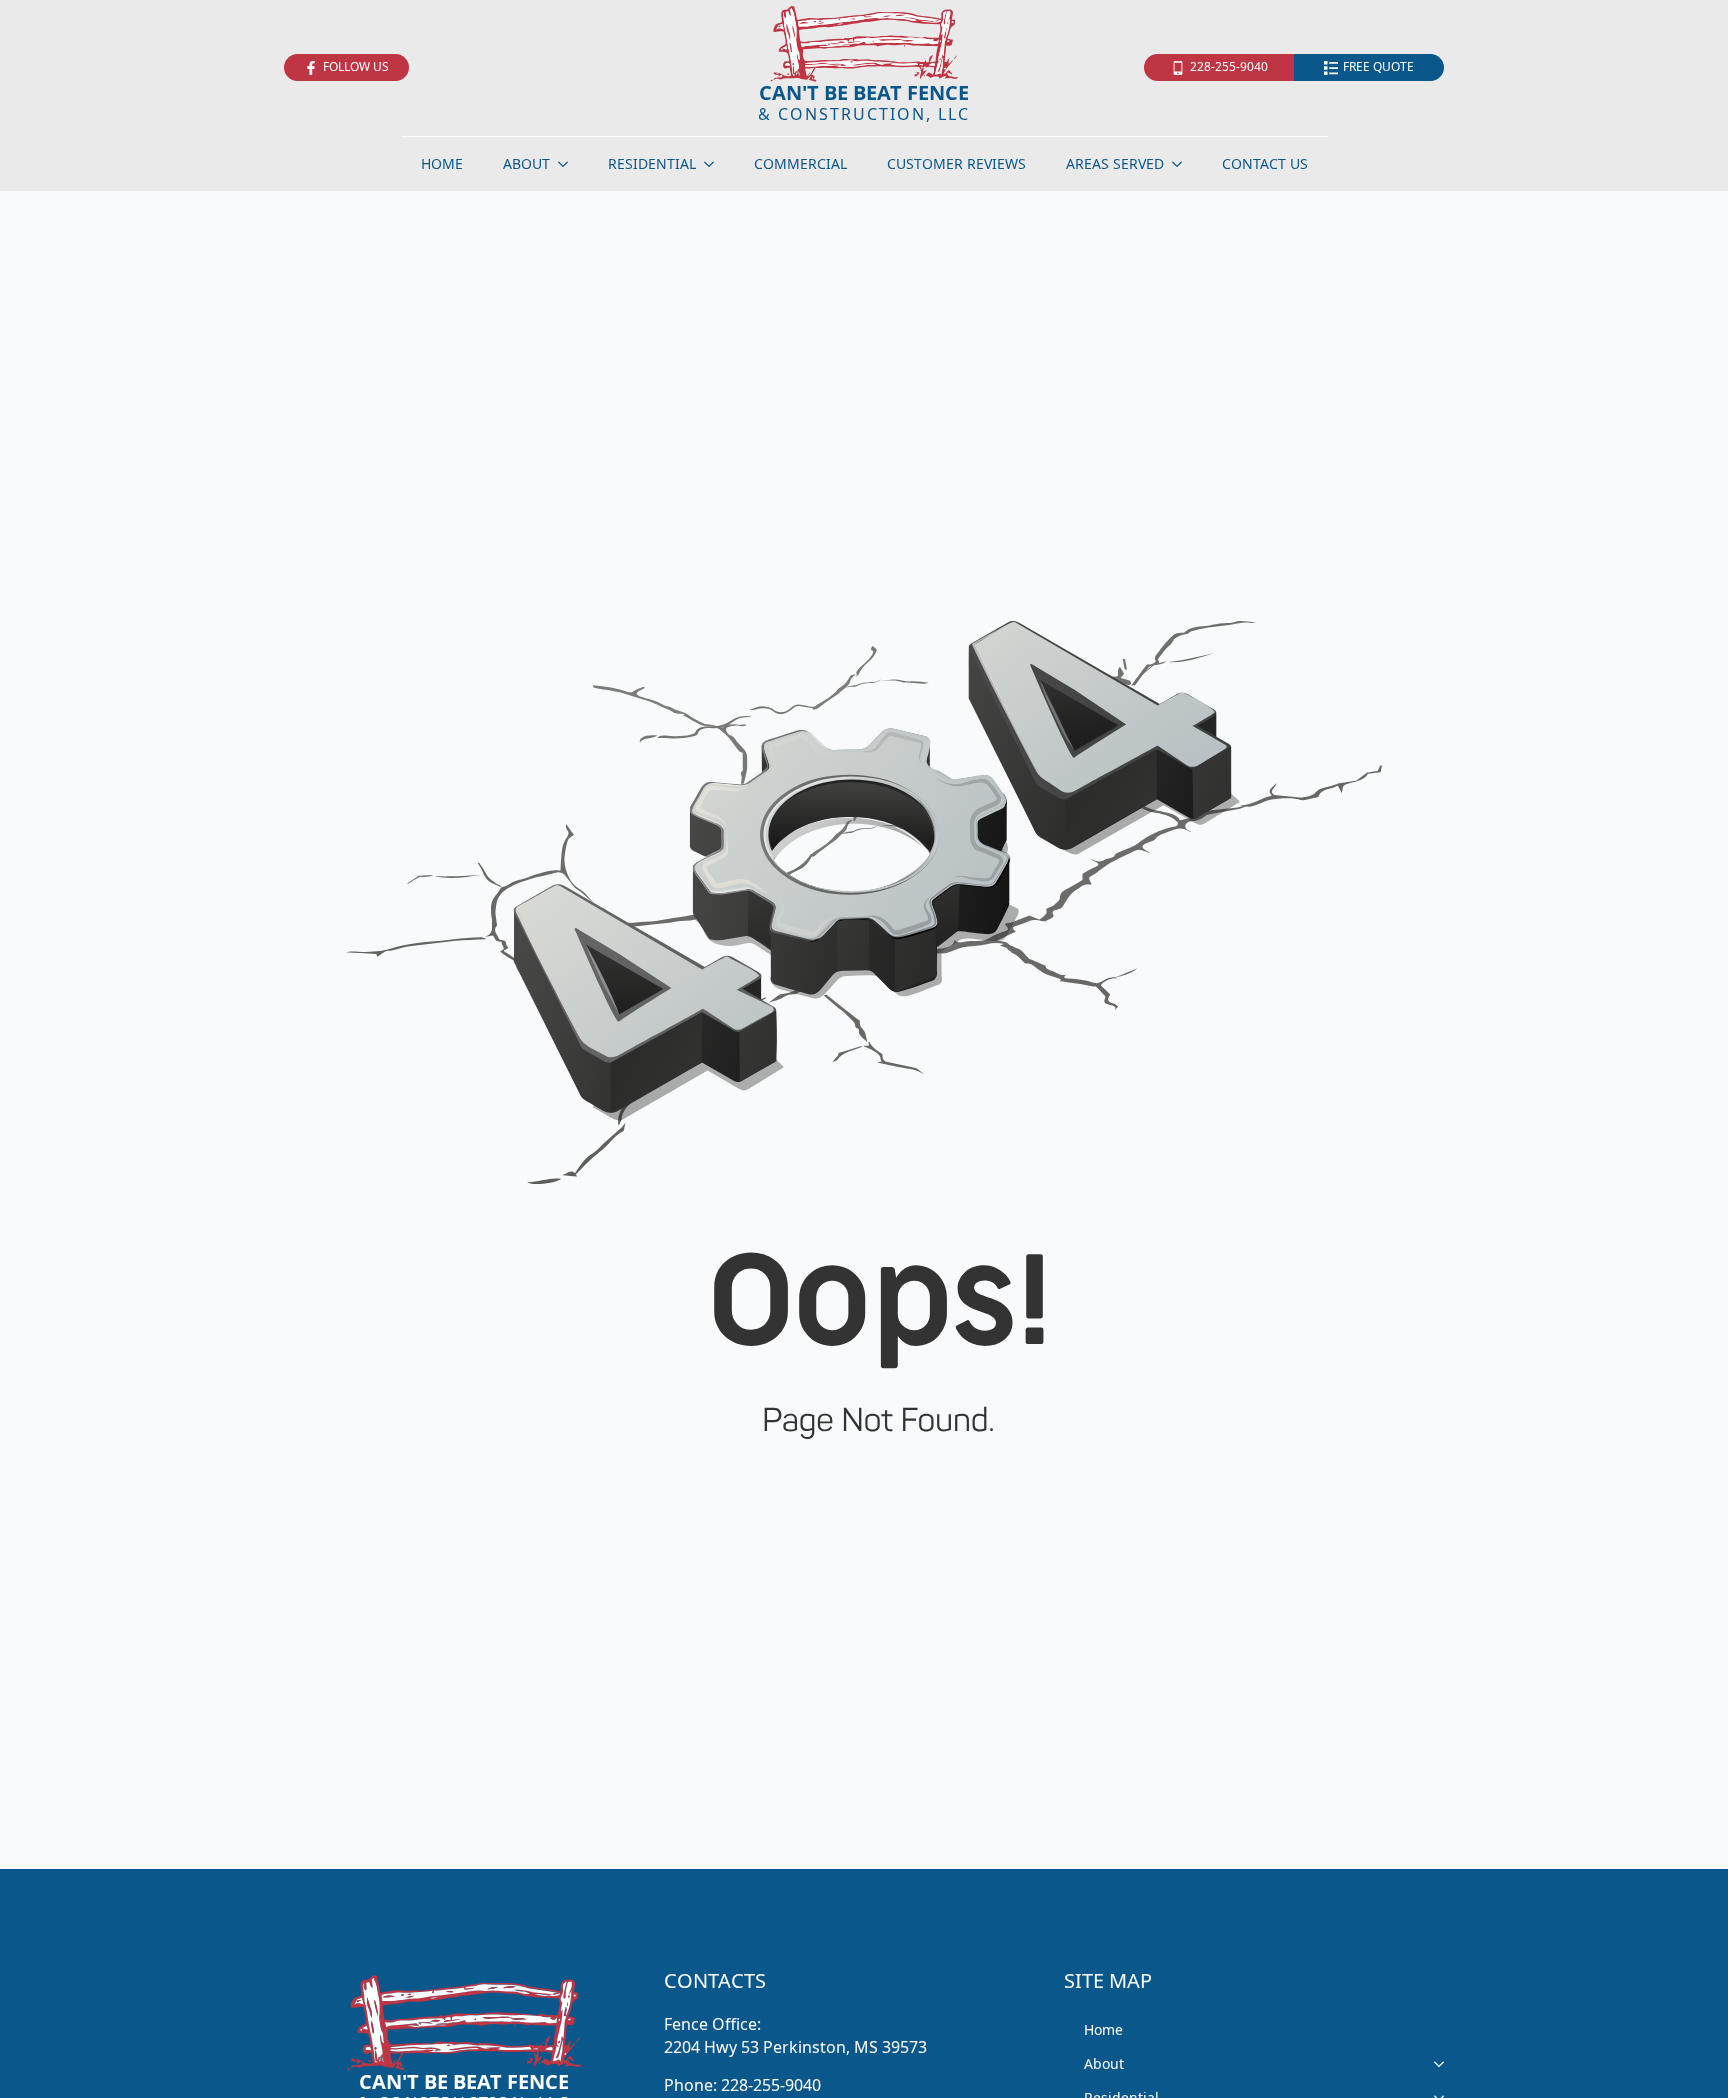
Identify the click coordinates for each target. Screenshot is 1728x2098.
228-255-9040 (771, 2085)
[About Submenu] (569, 164)
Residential (652, 163)
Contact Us (1265, 163)
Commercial (800, 163)
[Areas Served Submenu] (1183, 164)
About (526, 163)
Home (442, 163)
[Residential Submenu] (715, 164)
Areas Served (1115, 163)
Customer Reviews (956, 163)
